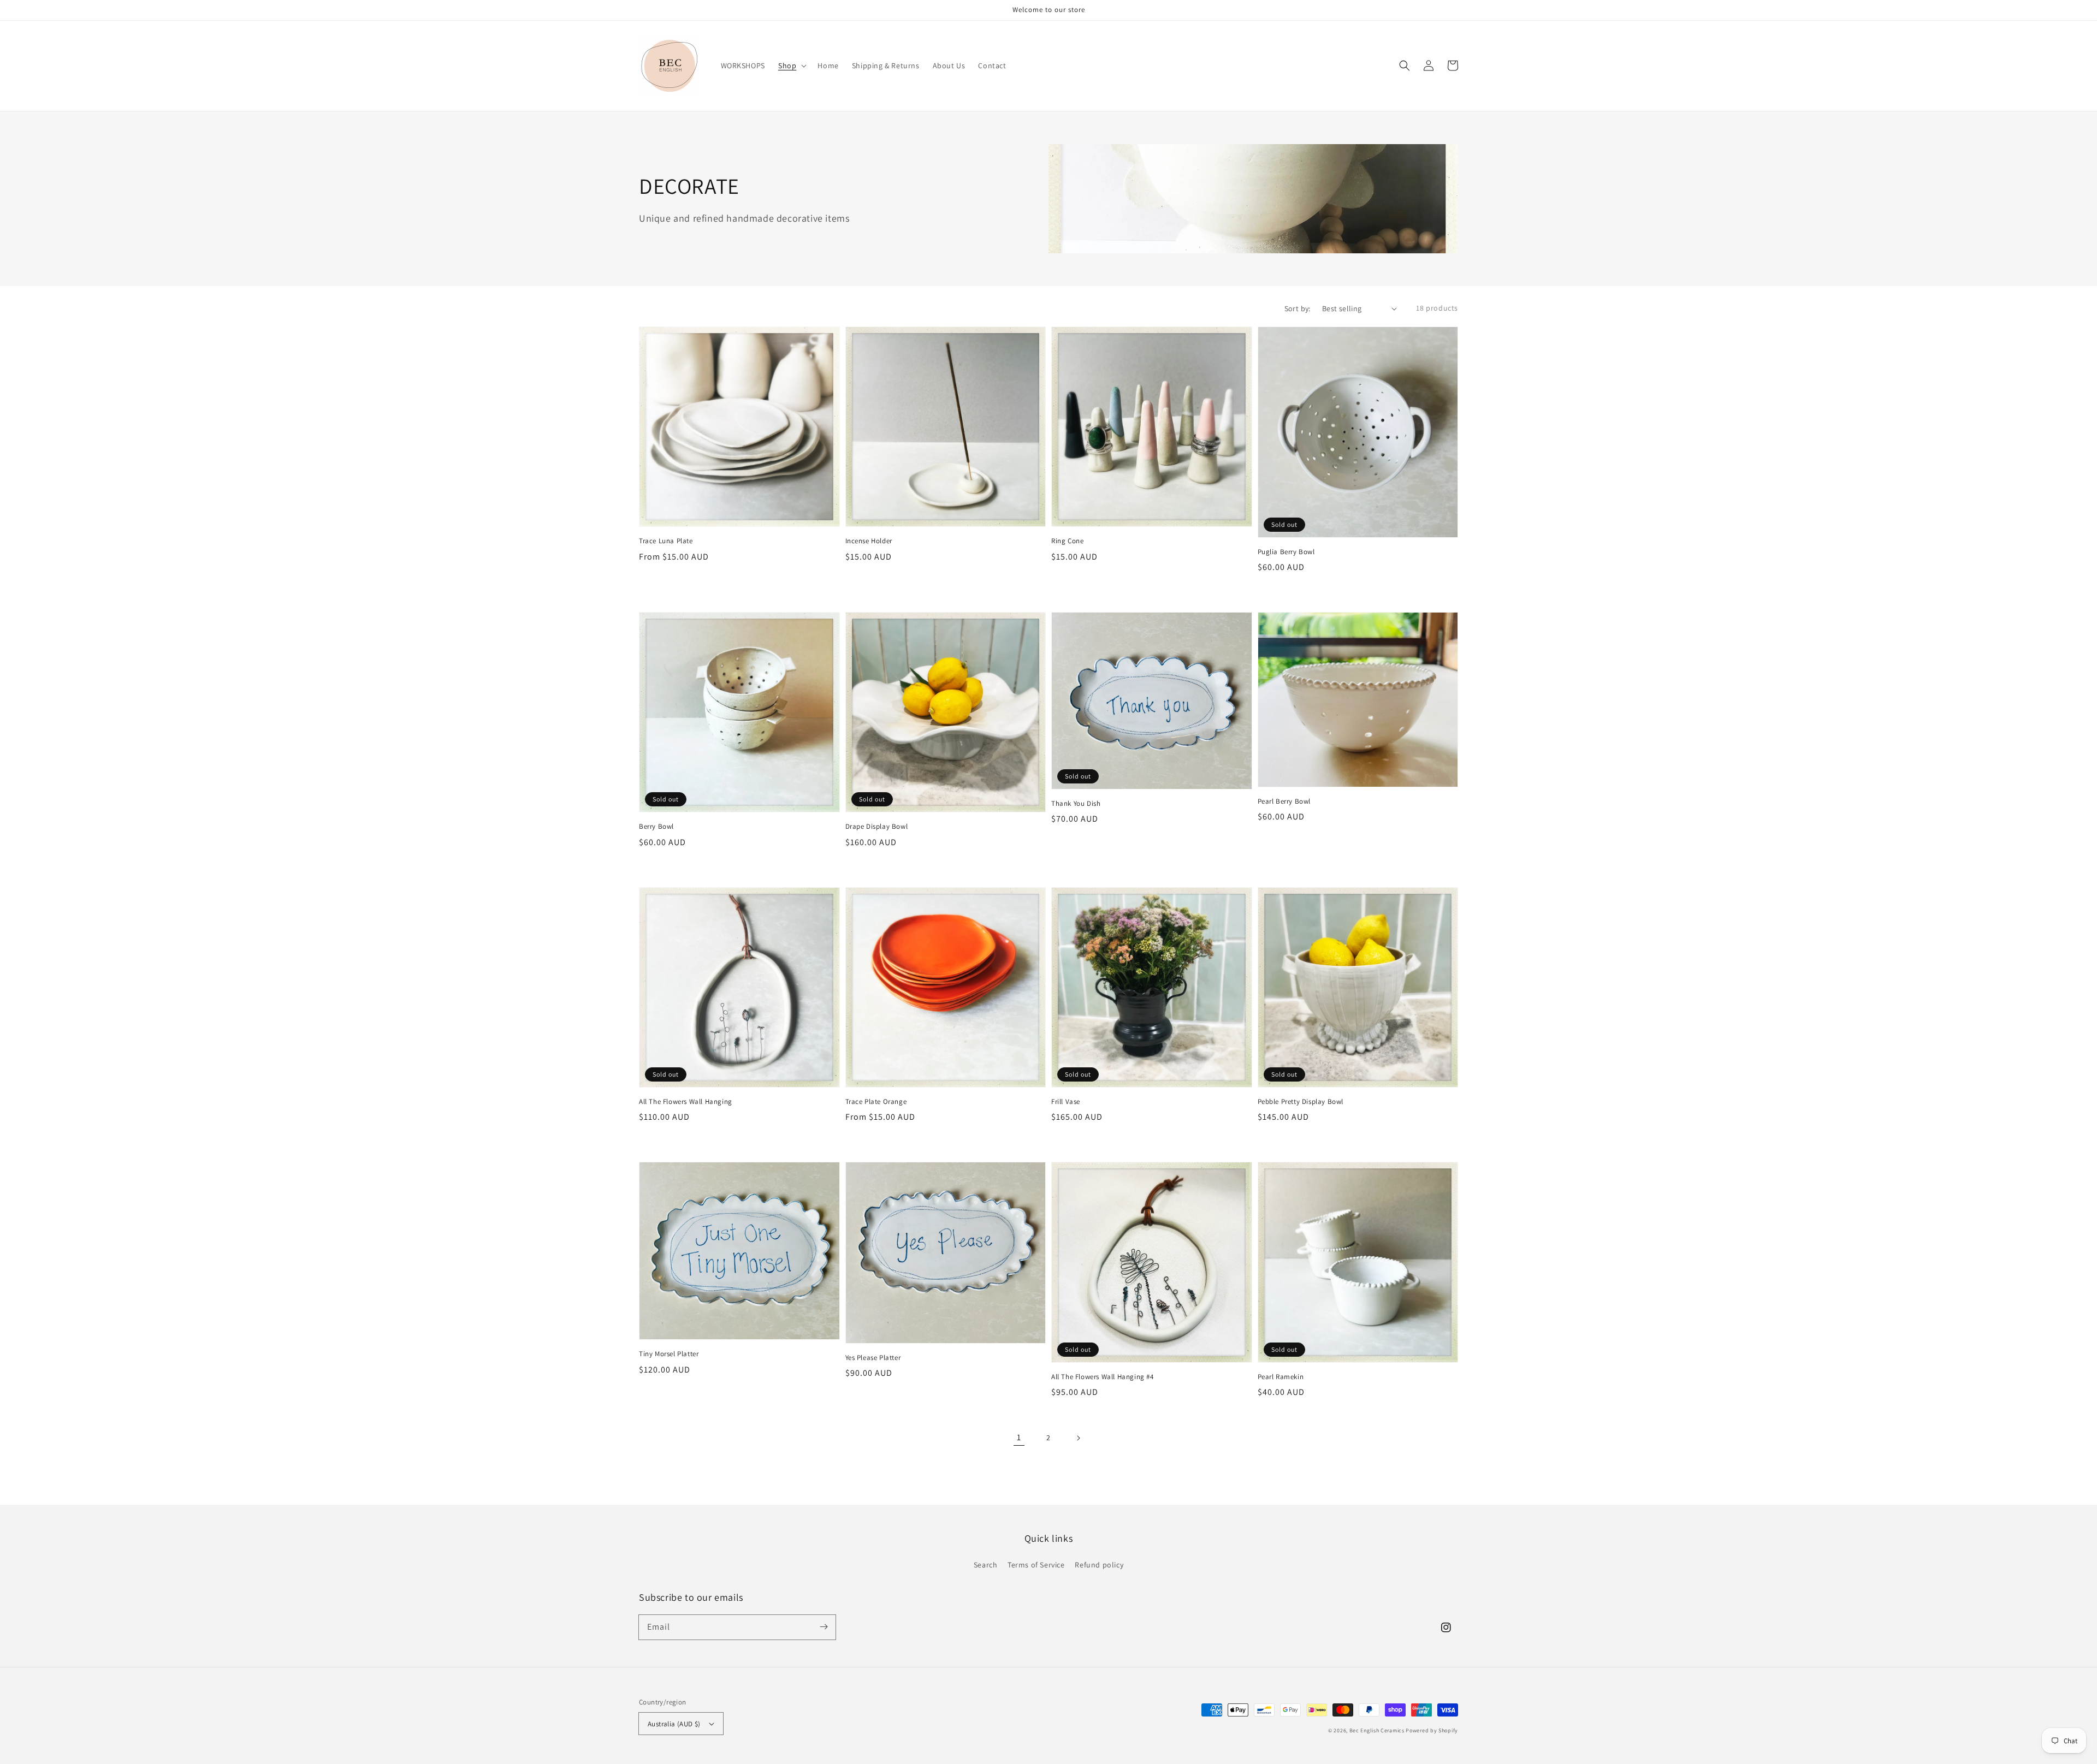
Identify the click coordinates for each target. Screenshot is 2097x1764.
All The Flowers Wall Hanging (686, 1101)
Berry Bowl (656, 826)
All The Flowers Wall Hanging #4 (1103, 1377)
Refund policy (1099, 1565)
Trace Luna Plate (666, 541)
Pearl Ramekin (1281, 1377)
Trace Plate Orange (876, 1101)
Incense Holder (869, 541)
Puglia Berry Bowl (1286, 552)
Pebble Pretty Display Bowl (1301, 1101)
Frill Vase (1066, 1101)
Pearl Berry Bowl (1284, 801)
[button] (1405, 66)
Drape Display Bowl (877, 826)
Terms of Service (1036, 1565)
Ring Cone (1067, 541)
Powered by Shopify (1432, 1730)
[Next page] (1078, 1438)
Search (986, 1565)
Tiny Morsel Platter (669, 1354)
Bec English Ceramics (1377, 1730)
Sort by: (1298, 308)
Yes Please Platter (873, 1358)
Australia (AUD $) (674, 1724)
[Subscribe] (824, 1627)
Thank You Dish (1076, 803)
